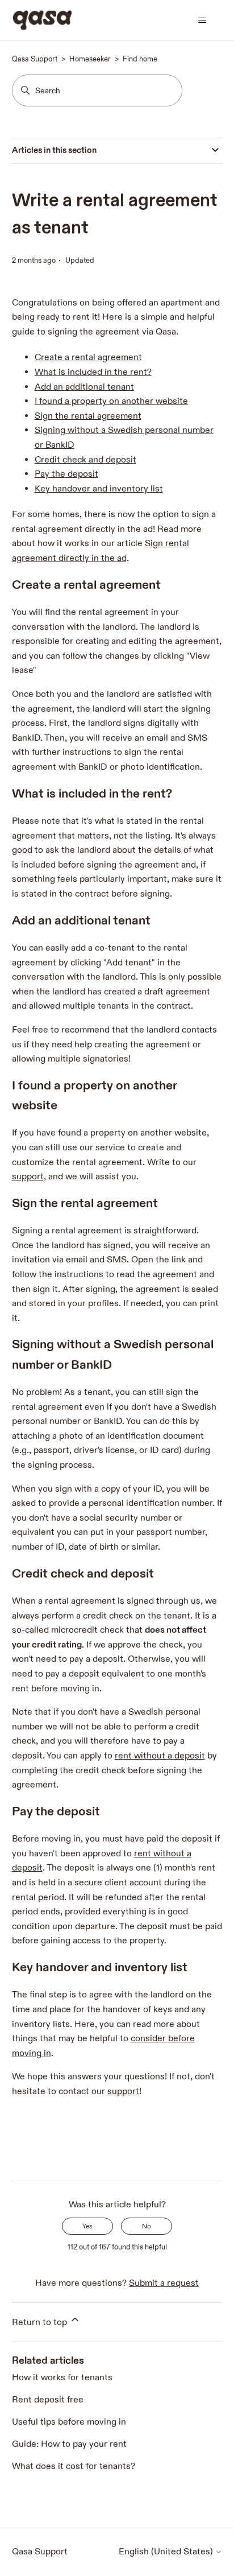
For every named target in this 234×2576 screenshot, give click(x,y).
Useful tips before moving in (69, 2422)
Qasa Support (35, 59)
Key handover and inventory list (99, 489)
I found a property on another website (111, 401)
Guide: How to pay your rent (69, 2444)
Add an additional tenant (84, 387)
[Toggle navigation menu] (202, 20)
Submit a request (164, 2283)
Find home (140, 59)
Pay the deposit (66, 474)
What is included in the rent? (93, 372)
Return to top (41, 2323)
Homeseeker (90, 59)
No (147, 2226)
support (28, 1177)
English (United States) (167, 2552)
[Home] (42, 20)
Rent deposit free (48, 2400)
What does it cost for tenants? (74, 2466)
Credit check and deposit (85, 460)
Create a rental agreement (88, 358)
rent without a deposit (160, 1756)
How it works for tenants (62, 2378)
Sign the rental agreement (88, 416)
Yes (87, 2226)
